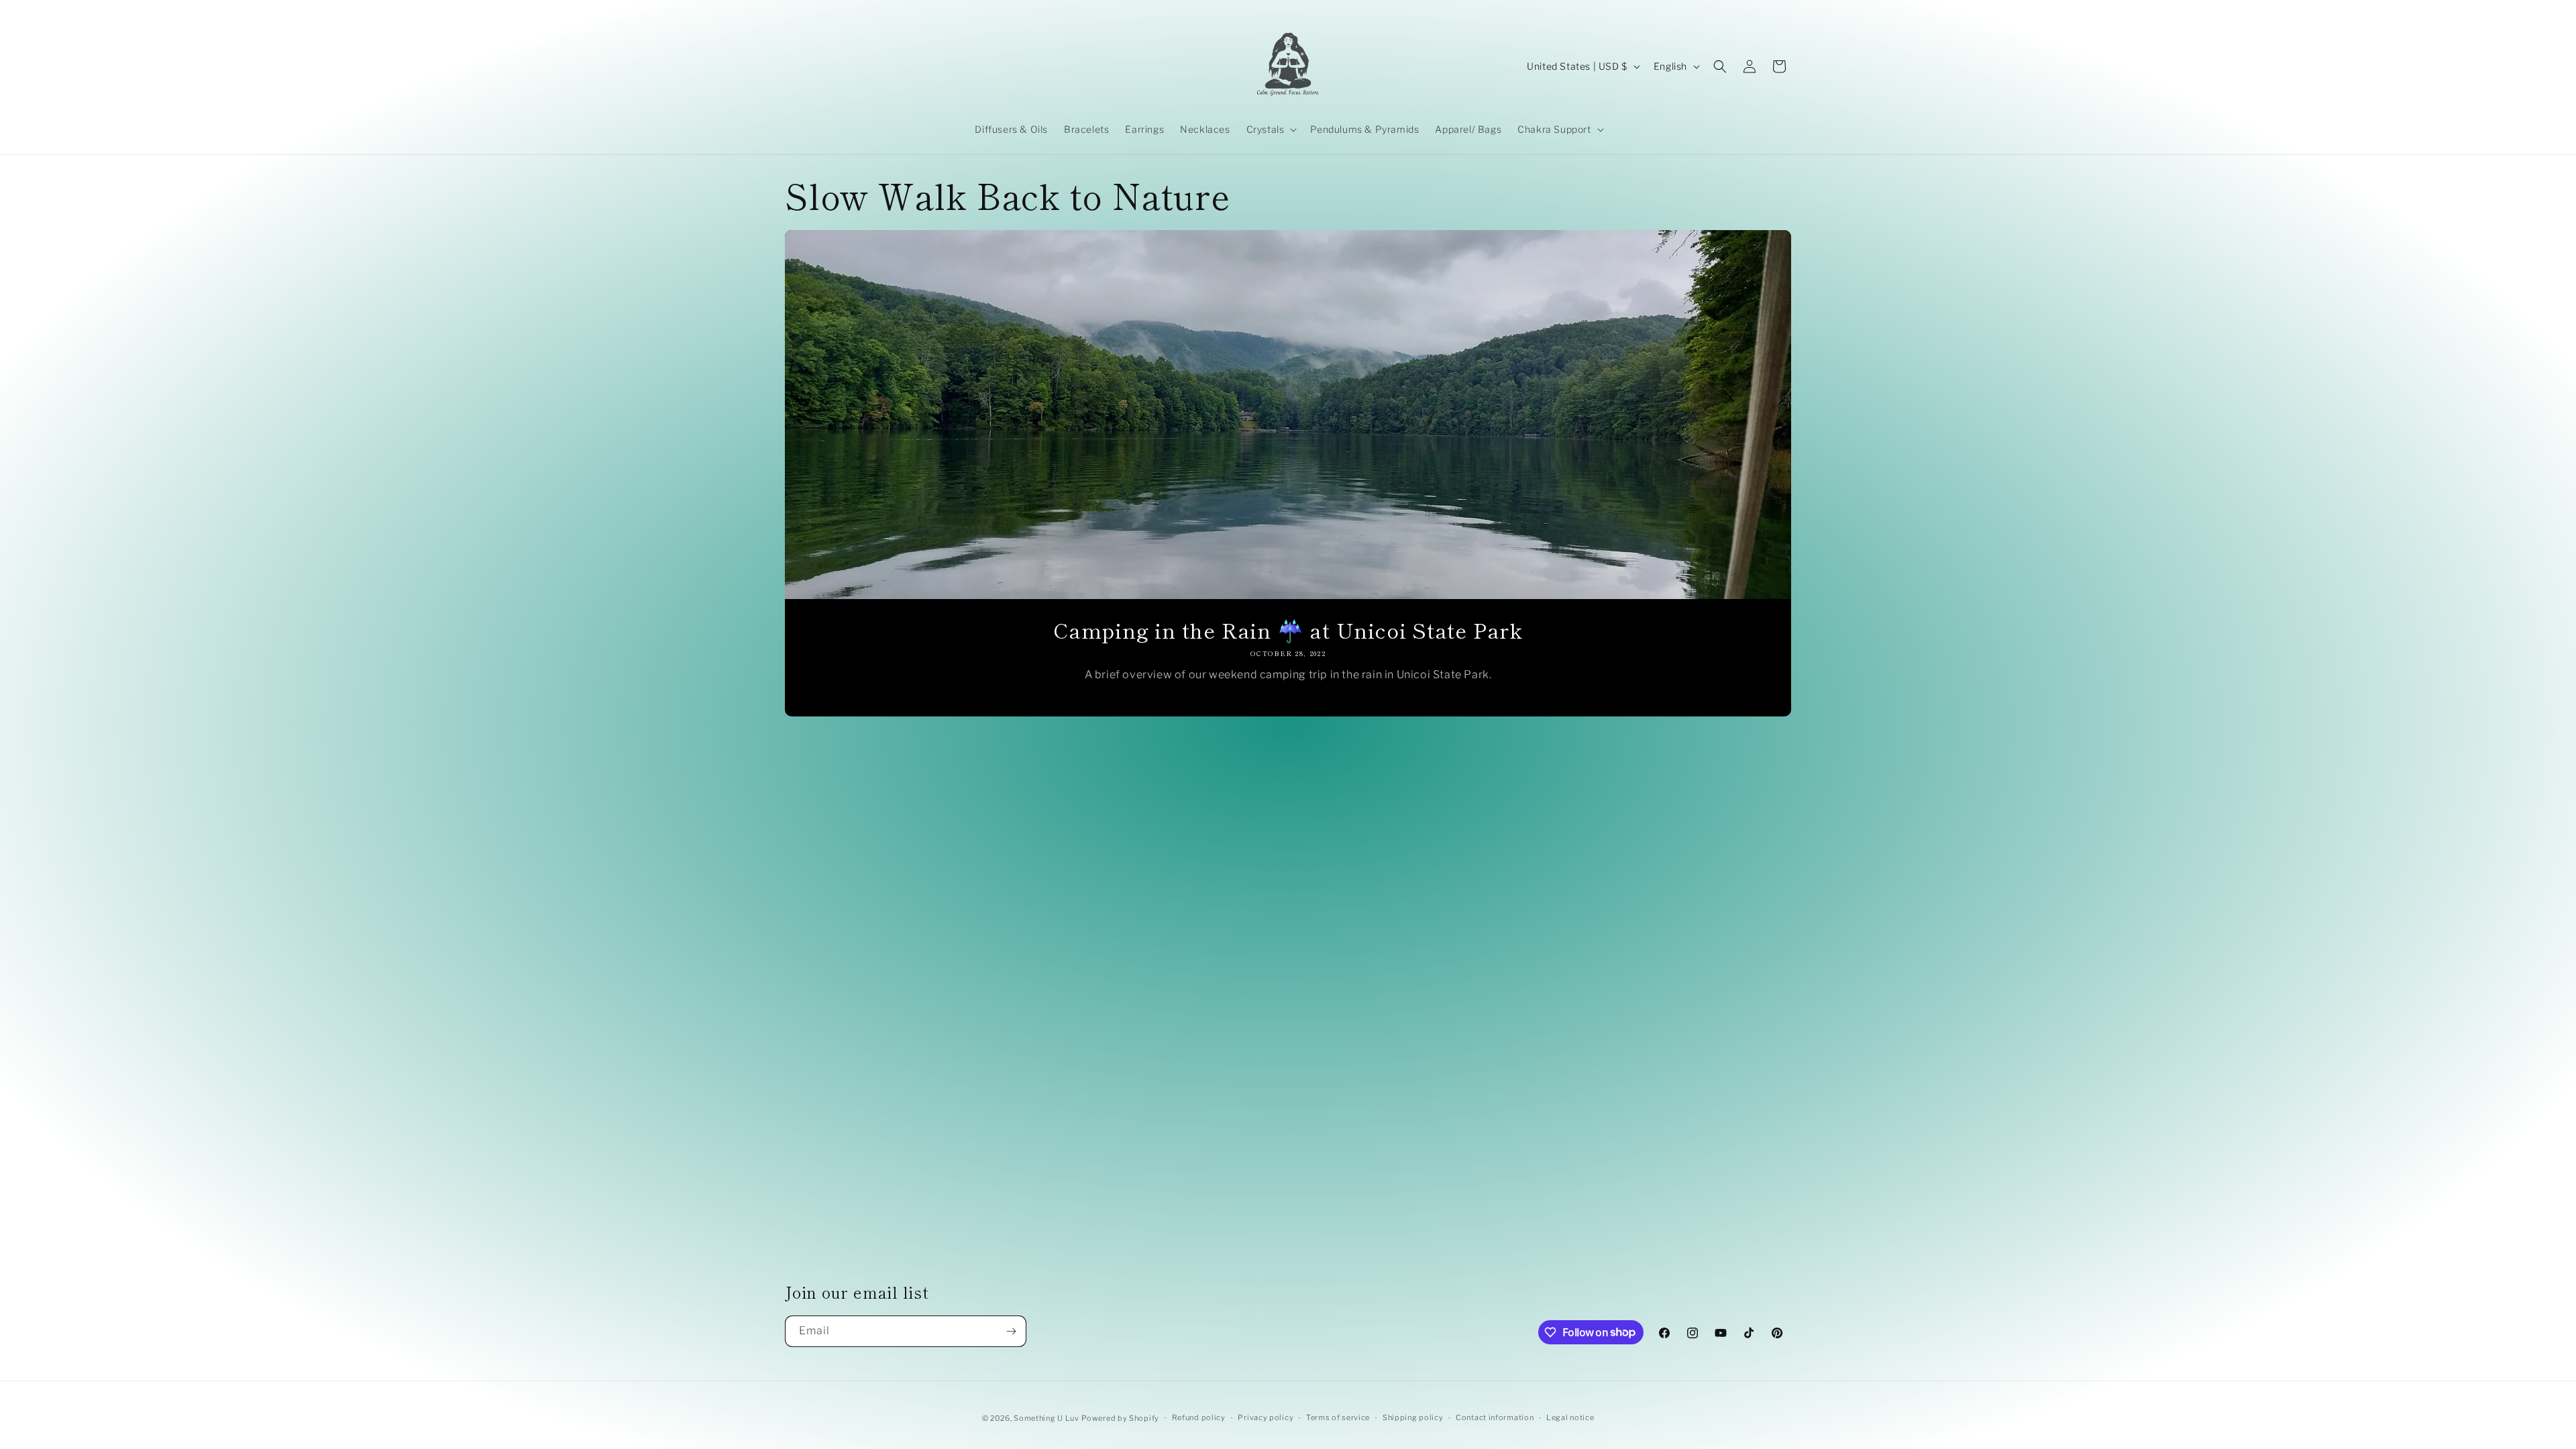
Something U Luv (1046, 1418)
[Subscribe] (1011, 1331)
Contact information (1495, 1417)
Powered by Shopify (1120, 1418)
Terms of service (1338, 1417)
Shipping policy (1413, 1417)
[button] (1271, 129)
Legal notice (1570, 1417)
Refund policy (1199, 1417)
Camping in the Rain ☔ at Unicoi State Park (1288, 630)
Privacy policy (1266, 1417)
